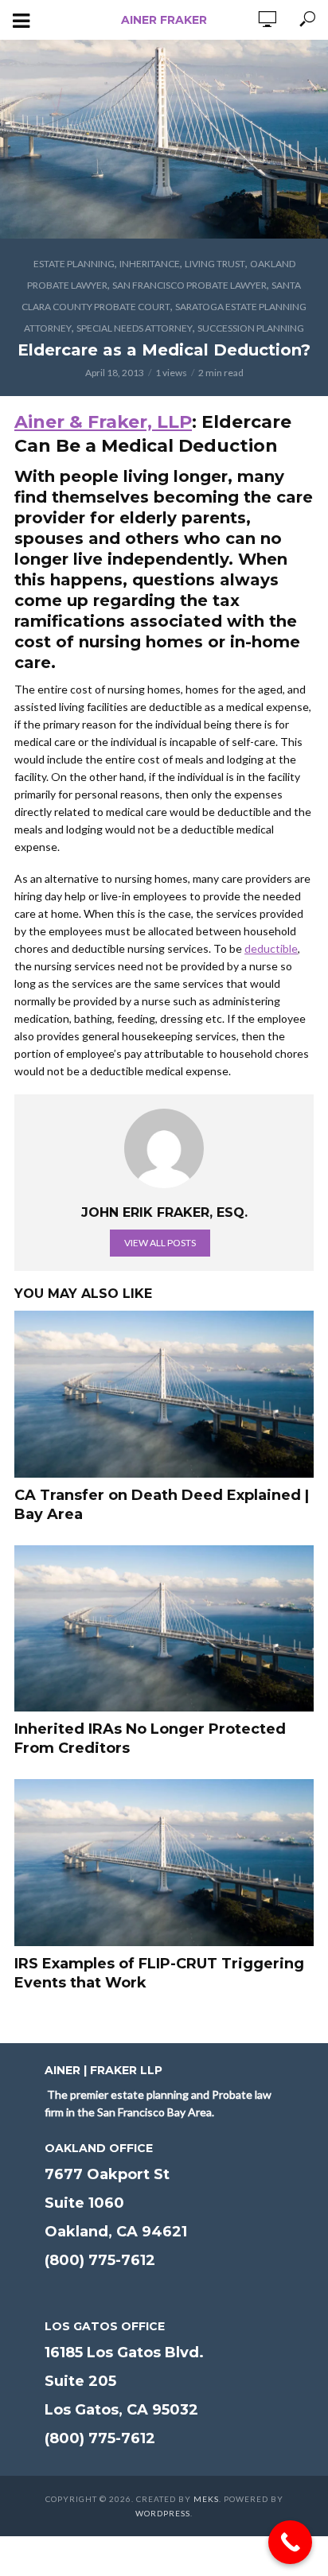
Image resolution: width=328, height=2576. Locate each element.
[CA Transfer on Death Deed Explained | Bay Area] (164, 1394)
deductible (271, 948)
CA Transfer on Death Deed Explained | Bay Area (162, 1505)
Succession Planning (251, 328)
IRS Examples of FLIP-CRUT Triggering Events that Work (159, 1973)
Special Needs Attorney (135, 328)
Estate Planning (74, 264)
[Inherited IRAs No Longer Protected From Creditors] (164, 1629)
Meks (206, 2499)
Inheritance (150, 264)
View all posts (160, 1243)
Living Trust (215, 264)
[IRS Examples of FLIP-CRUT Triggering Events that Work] (164, 1863)
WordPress (163, 2513)
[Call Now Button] (290, 2542)
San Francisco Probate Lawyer (189, 285)
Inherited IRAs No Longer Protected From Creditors (150, 1739)
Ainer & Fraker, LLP (103, 422)
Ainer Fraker (164, 20)
